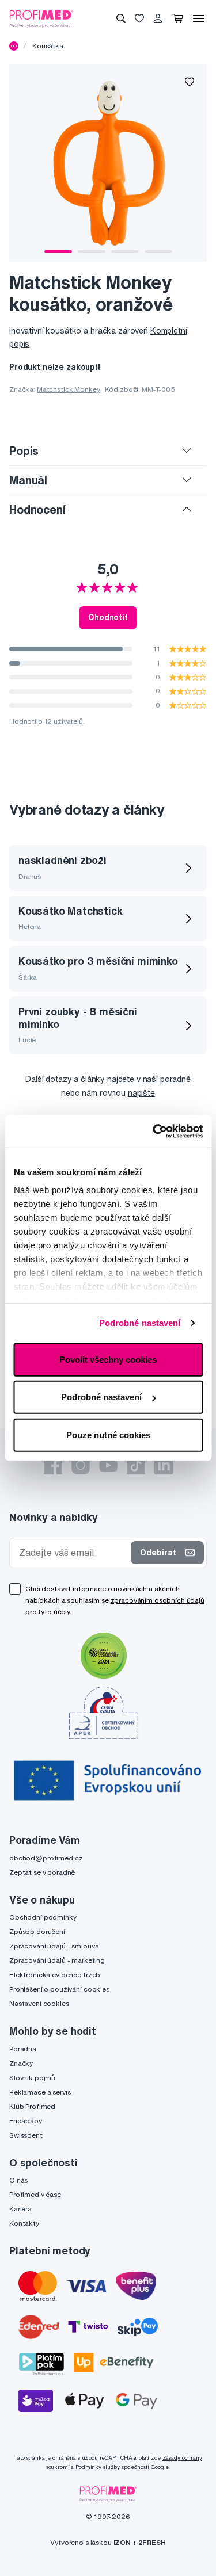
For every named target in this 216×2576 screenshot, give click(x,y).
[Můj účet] (158, 18)
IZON (122, 2542)
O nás (18, 2180)
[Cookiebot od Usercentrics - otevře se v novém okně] (154, 1132)
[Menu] (199, 18)
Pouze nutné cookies (108, 1434)
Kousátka (48, 46)
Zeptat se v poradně (42, 1872)
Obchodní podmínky (43, 1917)
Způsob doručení (37, 1931)
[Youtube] (108, 1465)
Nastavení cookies (39, 2003)
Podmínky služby (98, 2467)
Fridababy (26, 2121)
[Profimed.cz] (41, 18)
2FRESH (152, 2542)
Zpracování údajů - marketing (57, 1960)
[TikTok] (136, 1465)
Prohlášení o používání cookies (59, 1989)
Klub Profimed (32, 2106)
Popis (24, 451)
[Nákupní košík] (178, 18)
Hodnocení (37, 509)
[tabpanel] (108, 163)
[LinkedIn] (164, 1465)
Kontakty (24, 2223)
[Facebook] (53, 1465)
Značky (21, 2063)
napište (141, 1093)
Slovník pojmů (32, 2078)
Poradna (23, 2049)
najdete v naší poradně (149, 1079)
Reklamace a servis (40, 2092)
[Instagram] (81, 1465)
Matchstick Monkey (69, 389)
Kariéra (20, 2209)
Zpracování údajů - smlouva (54, 1946)
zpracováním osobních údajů (158, 1600)
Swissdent (26, 2135)
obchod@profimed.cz (46, 1858)
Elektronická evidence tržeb (55, 1975)
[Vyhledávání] (121, 18)
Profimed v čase (35, 2194)
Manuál (28, 480)
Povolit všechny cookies (108, 1359)
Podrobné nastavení (140, 1323)
